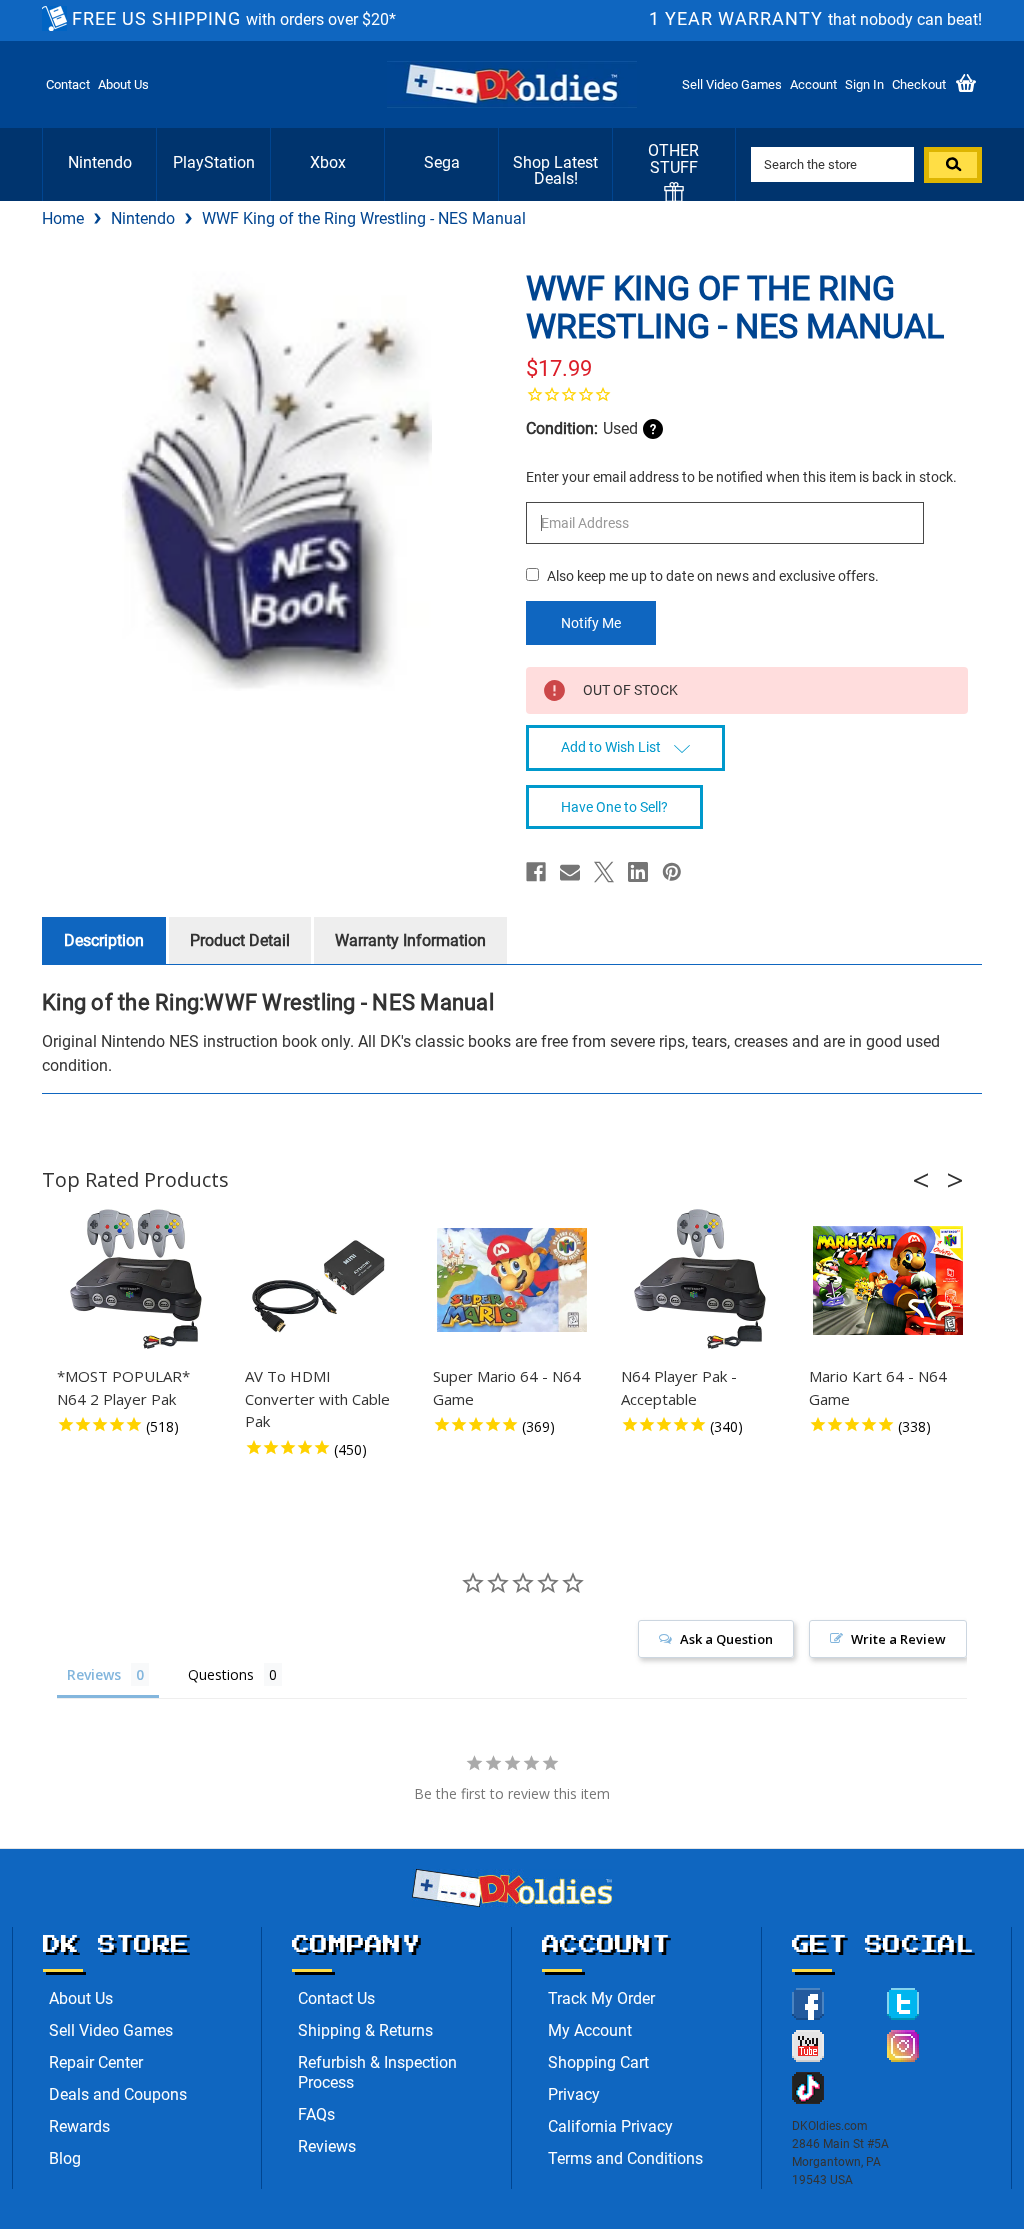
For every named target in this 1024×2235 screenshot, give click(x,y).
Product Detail (240, 940)
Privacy (574, 2094)
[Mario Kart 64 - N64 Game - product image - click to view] (888, 1280)
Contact (68, 84)
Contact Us (336, 1998)
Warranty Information (410, 940)
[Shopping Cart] (966, 84)
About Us (123, 84)
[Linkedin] (638, 872)
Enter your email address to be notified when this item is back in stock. (741, 477)
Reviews (327, 2146)
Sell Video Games (732, 84)
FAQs (316, 2114)
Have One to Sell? (614, 807)
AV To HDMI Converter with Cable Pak (317, 1398)
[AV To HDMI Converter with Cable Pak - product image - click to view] (324, 1280)
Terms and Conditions (625, 2158)
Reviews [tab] (94, 1674)
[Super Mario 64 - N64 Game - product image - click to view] (512, 1280)
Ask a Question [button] (726, 1639)
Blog (65, 2158)
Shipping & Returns (365, 2030)
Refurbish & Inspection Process (377, 2072)
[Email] (570, 872)
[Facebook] (536, 872)
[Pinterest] (672, 872)
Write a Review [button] (898, 1639)
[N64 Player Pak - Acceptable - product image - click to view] (700, 1280)
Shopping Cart (598, 2062)
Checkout (919, 84)
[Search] (953, 165)
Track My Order (601, 1998)
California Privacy (610, 2126)
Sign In (864, 84)
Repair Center (96, 2062)
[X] (604, 872)
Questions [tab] (221, 1674)
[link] (747, 394)
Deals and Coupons (118, 2094)
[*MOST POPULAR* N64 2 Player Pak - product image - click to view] (136, 1280)
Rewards (79, 2126)
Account (813, 84)
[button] (927, 1180)
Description (104, 940)
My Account (590, 2030)
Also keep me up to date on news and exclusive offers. (713, 576)
